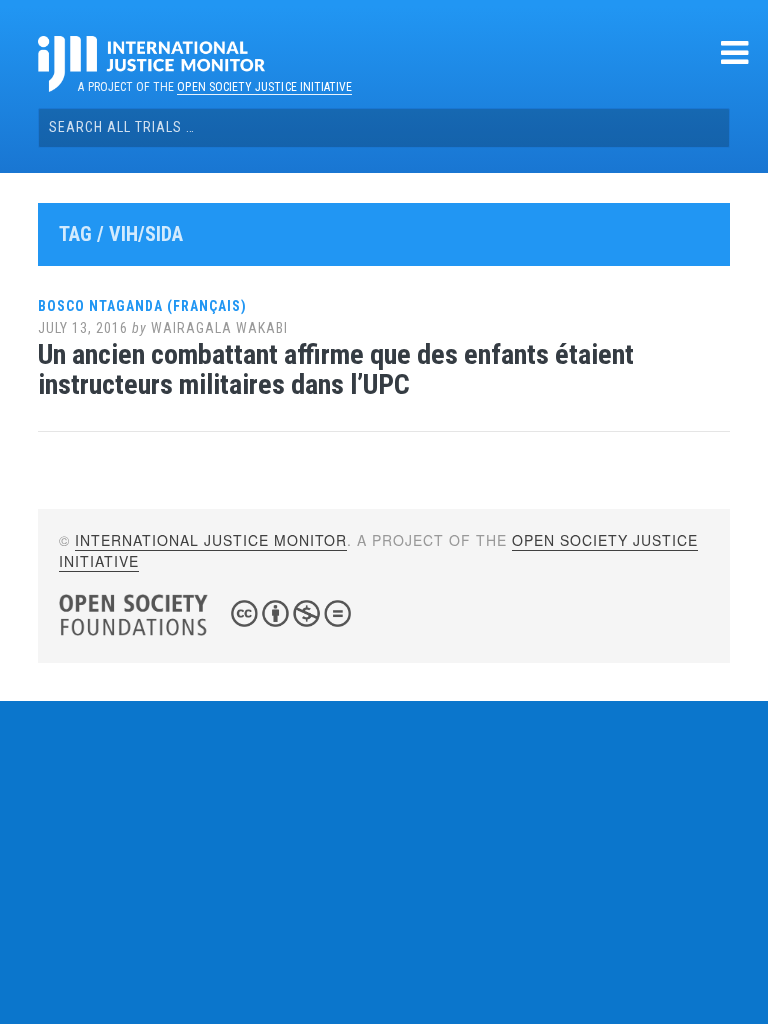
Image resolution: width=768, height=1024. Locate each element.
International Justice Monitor (211, 540)
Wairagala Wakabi (219, 328)
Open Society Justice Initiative (264, 87)
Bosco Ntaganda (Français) (142, 306)
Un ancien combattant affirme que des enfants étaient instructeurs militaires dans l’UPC (336, 370)
